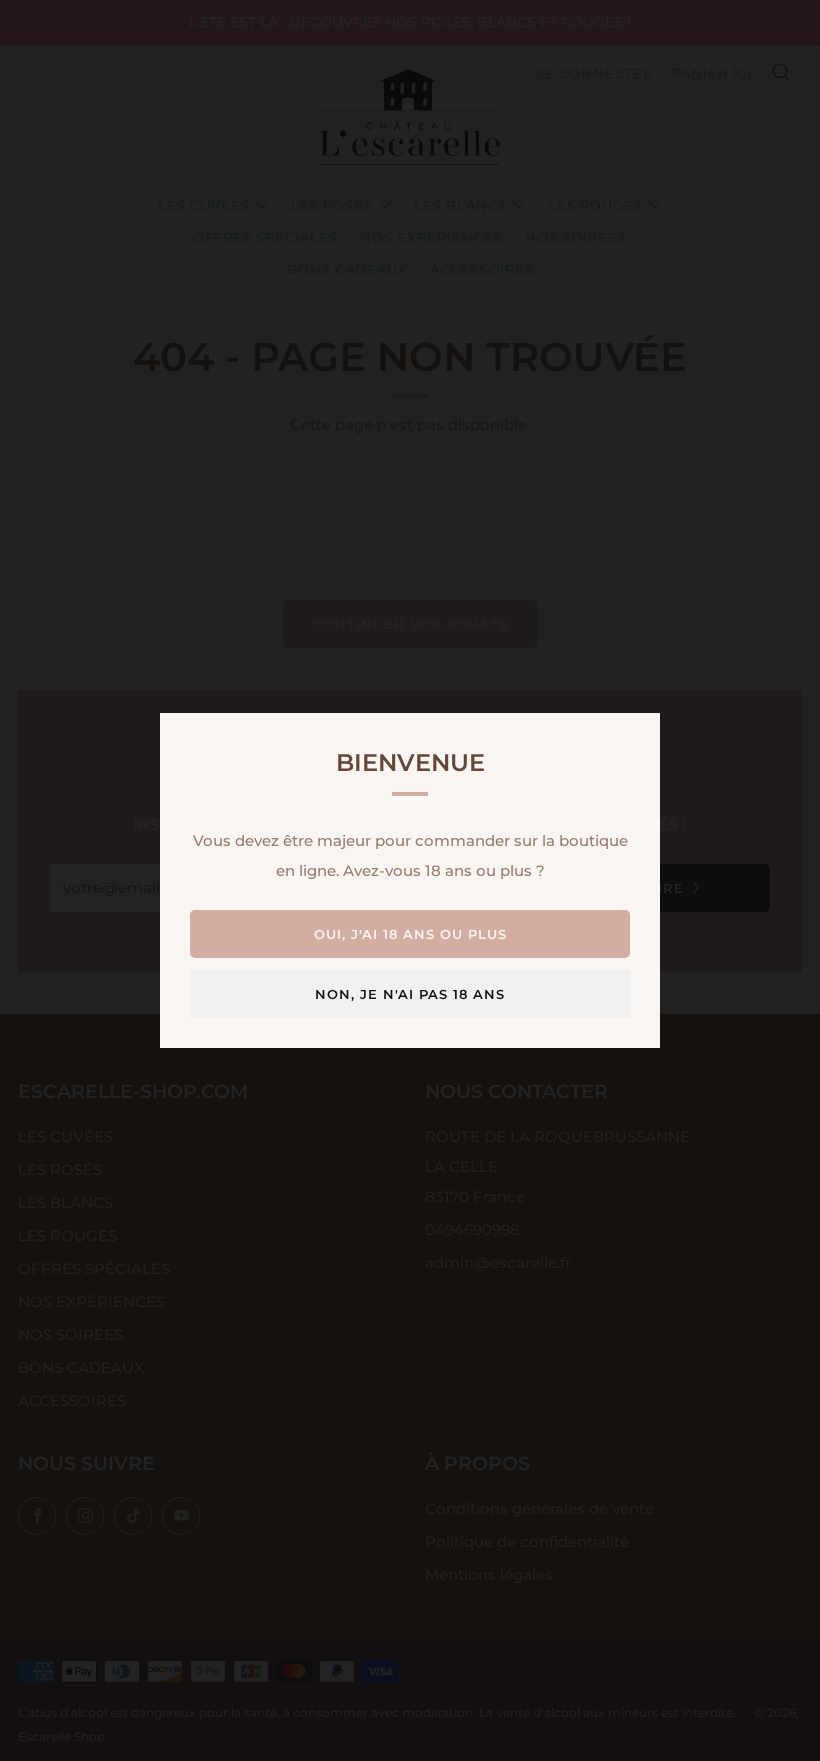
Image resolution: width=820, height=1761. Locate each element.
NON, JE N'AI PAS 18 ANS (410, 994)
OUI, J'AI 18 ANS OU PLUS (410, 934)
